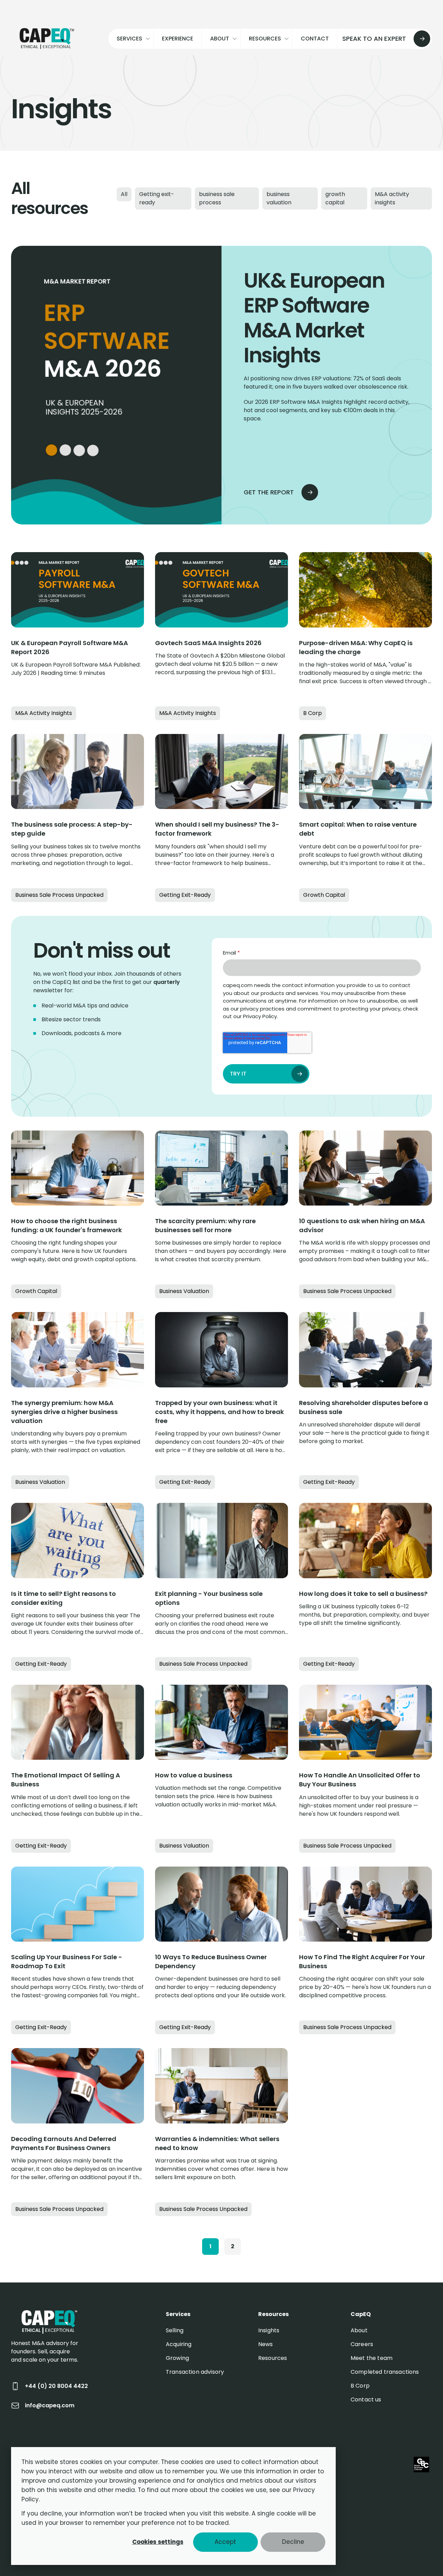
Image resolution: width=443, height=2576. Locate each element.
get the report (269, 492)
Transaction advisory (195, 2372)
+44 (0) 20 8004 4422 (56, 2386)
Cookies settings (158, 2542)
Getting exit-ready (157, 198)
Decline (293, 2542)
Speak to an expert (374, 39)
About (359, 2330)
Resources (273, 2358)
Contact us (366, 2400)
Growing (177, 2358)
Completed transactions (385, 2372)
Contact (315, 39)
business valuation (279, 198)
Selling (175, 2330)
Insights (269, 2330)
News (266, 2344)
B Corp (360, 2386)
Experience (178, 39)
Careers (362, 2344)
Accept (225, 2542)
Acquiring (179, 2344)
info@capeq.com (50, 2405)
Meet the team (372, 2358)
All (124, 194)
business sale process (217, 198)
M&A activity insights (392, 198)
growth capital (335, 198)
